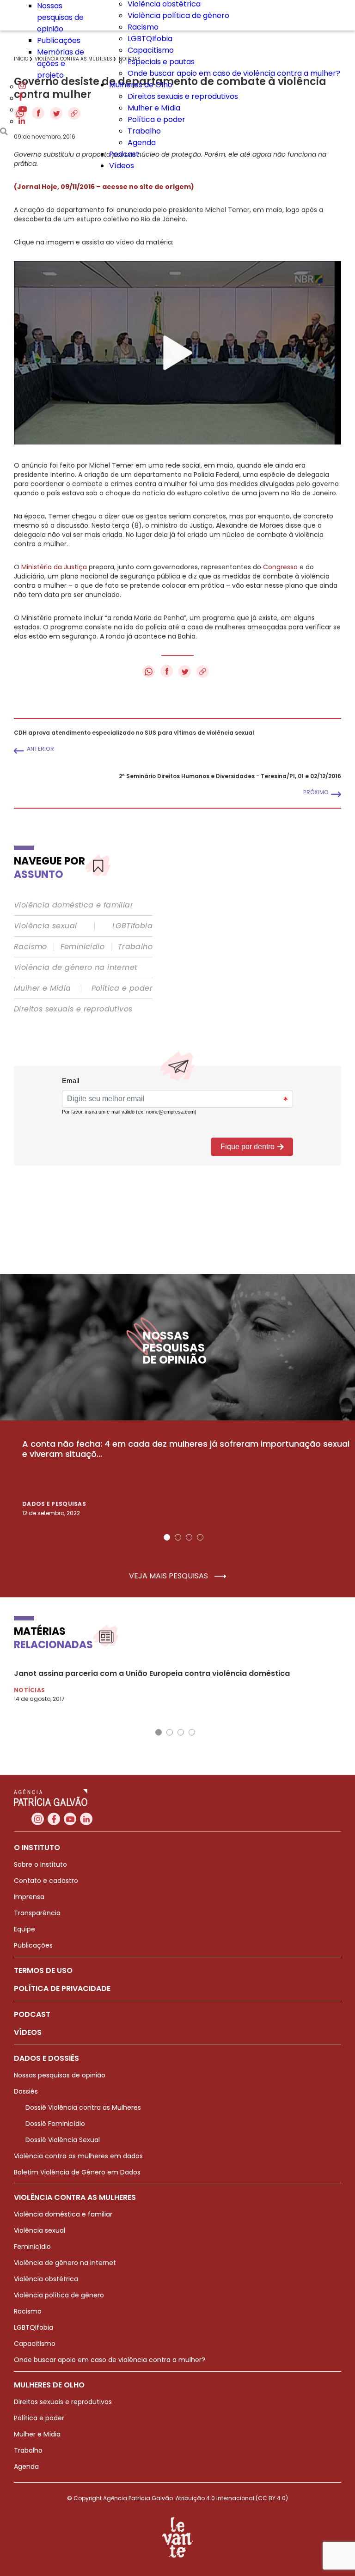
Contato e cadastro (46, 1881)
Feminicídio (83, 947)
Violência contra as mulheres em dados (78, 2156)
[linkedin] (22, 121)
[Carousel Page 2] (178, 1537)
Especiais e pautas (161, 62)
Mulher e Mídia (154, 108)
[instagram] (22, 87)
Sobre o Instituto (40, 1864)
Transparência (37, 1913)
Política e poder (156, 119)
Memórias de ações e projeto (61, 64)
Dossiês (26, 2091)
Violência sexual (45, 926)
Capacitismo (151, 50)
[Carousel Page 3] (189, 1537)
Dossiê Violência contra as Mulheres (83, 2107)
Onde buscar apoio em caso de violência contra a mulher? (234, 73)
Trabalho (144, 131)
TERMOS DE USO (43, 1970)
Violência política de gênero (178, 15)
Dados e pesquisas (54, 1504)
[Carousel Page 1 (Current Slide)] (167, 1537)
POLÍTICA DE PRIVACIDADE (62, 1988)
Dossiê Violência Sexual (63, 2140)
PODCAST (32, 2014)
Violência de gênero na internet (76, 968)
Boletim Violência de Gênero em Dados (77, 2172)
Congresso (280, 567)
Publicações (59, 40)
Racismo (143, 27)
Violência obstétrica (46, 2279)
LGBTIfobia (132, 926)
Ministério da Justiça (54, 567)
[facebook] (21, 98)
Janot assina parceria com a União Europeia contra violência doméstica (152, 1673)
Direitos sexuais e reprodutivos (183, 96)
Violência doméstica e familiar (73, 905)
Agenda (142, 143)
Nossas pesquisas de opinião (60, 17)
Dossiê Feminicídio (55, 2124)
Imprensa (29, 1897)
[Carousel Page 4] (200, 1537)
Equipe (24, 1929)
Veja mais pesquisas (169, 1576)
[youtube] (23, 110)
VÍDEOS (28, 2032)
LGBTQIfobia (150, 39)
